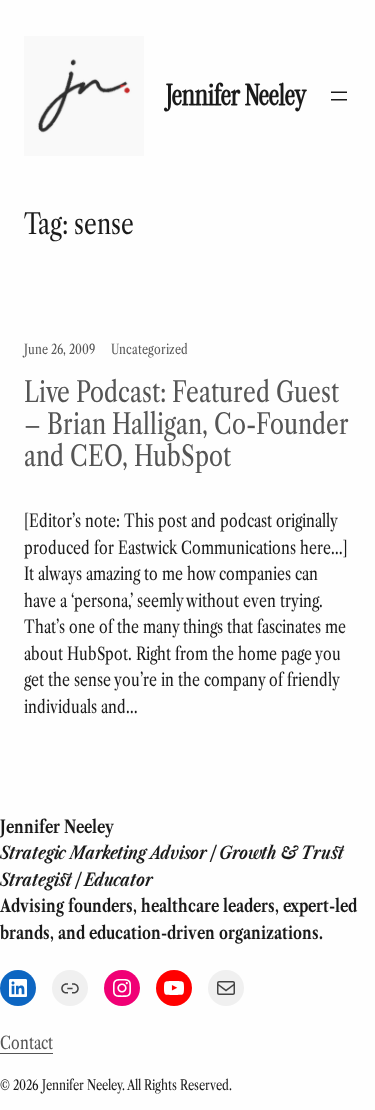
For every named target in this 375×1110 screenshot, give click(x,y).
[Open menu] (339, 96)
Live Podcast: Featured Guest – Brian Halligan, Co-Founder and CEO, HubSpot (186, 424)
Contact (26, 1043)
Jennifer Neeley (236, 95)
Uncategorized (149, 349)
